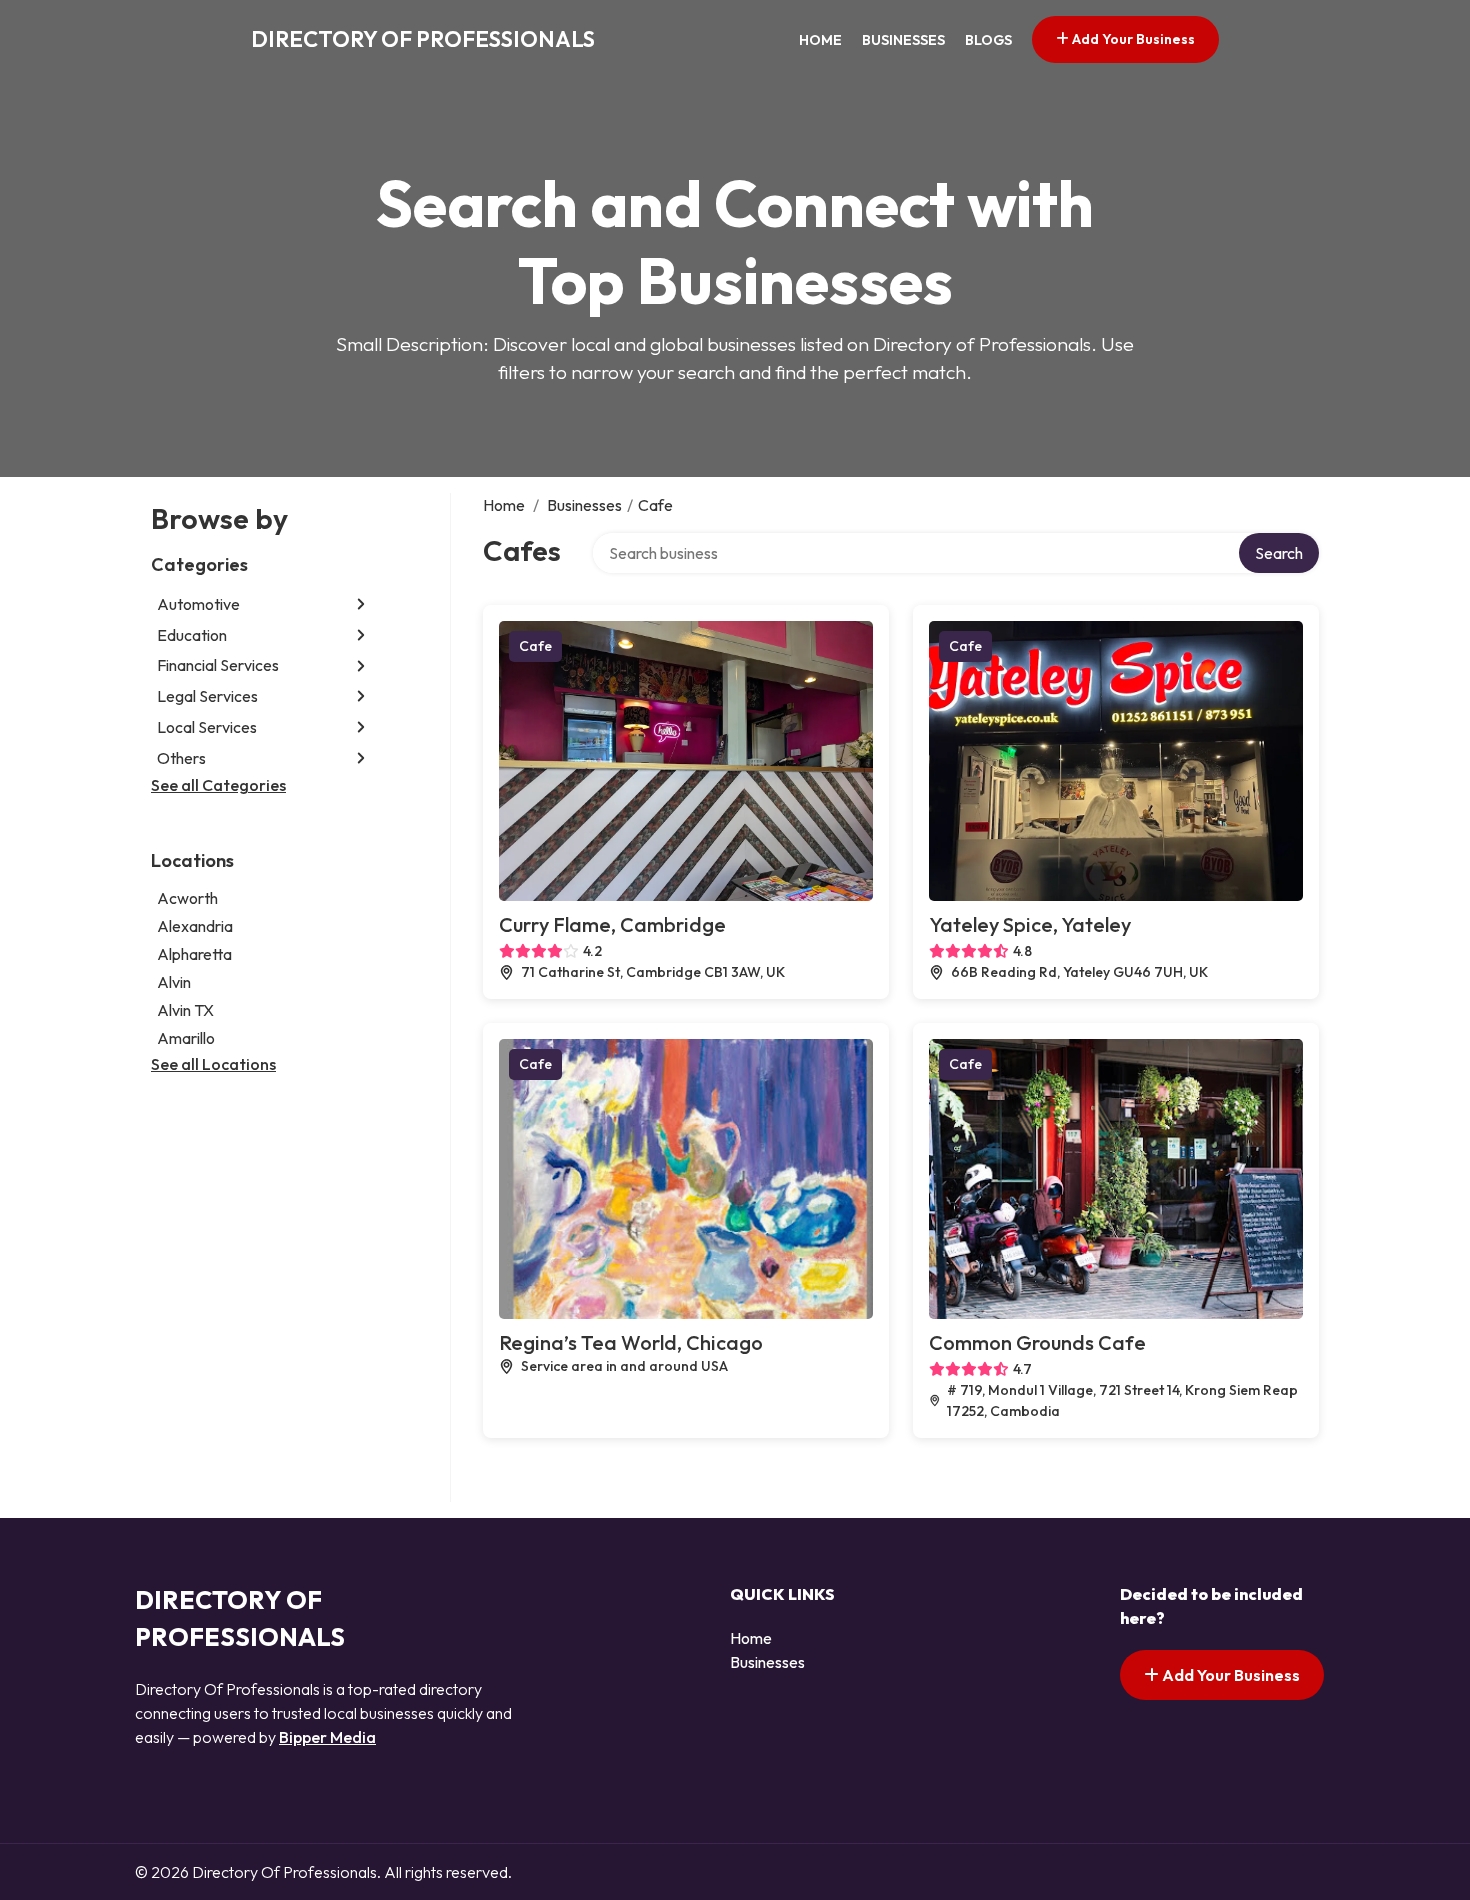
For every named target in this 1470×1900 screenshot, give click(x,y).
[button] (361, 604)
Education (192, 635)
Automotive (198, 604)
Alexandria (195, 926)
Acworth (187, 898)
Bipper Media (327, 1737)
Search (1279, 553)
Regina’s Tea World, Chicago (631, 1342)
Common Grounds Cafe (1037, 1342)
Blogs (988, 40)
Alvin (174, 982)
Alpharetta (194, 954)
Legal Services (207, 696)
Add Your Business (1132, 39)
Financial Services (218, 666)
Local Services (207, 727)
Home (820, 40)
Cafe (535, 646)
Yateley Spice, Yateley (1030, 924)
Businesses (903, 40)
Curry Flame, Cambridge (612, 924)
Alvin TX (185, 1010)
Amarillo (186, 1038)
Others (181, 758)
